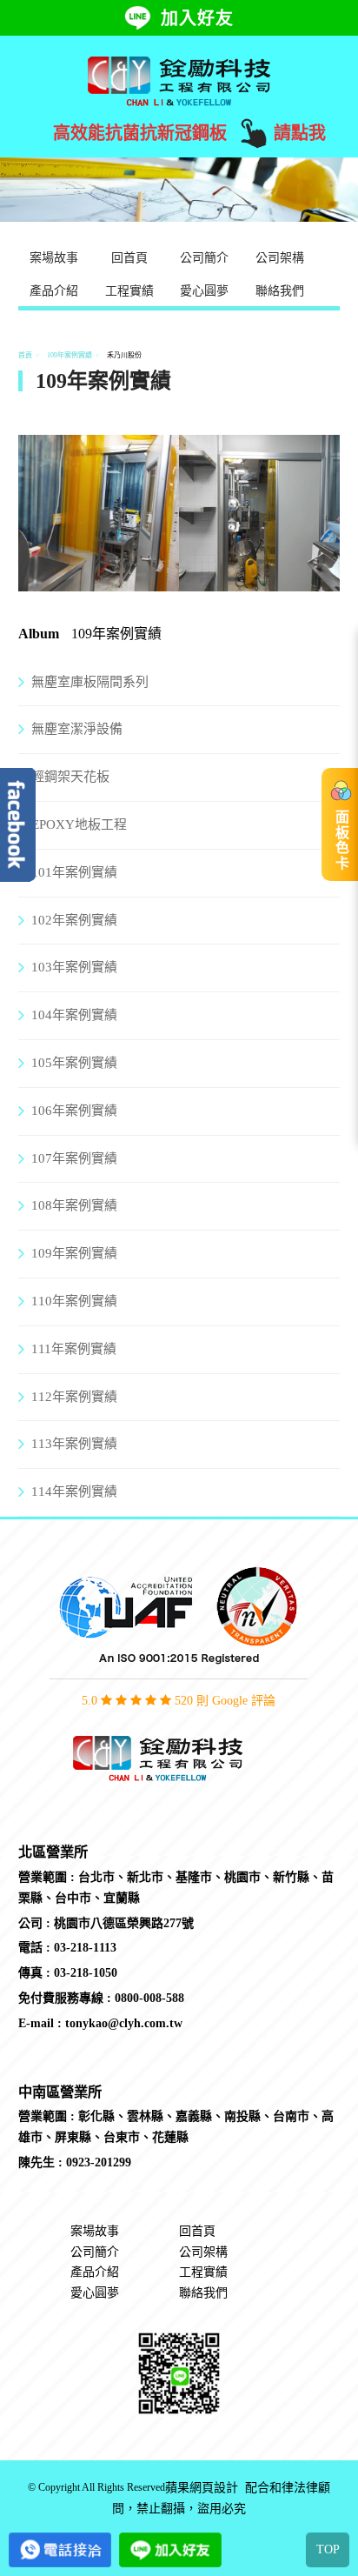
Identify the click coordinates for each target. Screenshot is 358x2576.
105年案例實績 (74, 1063)
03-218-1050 (86, 1973)
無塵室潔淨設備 (77, 729)
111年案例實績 (74, 1349)
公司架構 (280, 258)
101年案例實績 (74, 872)
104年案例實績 (74, 1015)
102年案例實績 (74, 920)
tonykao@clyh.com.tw (124, 2023)
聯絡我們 (280, 291)
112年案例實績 (74, 1397)
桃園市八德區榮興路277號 (124, 1923)
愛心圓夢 (204, 291)
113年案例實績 (74, 1444)
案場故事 (54, 258)
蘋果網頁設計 (202, 2488)
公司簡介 (204, 258)
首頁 (25, 355)
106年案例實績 (74, 1111)
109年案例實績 (70, 355)
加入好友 (197, 18)
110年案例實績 (74, 1301)
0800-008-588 (149, 1998)
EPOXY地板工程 (79, 824)
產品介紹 (54, 291)
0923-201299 (99, 2162)
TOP (328, 2549)
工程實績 (129, 291)
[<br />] (99, 580)
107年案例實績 (74, 1158)
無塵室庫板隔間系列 (90, 682)
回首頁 (129, 258)
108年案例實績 (74, 1205)
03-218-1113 (85, 1948)
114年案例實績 (74, 1492)
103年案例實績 (74, 967)
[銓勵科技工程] (179, 80)
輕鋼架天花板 (70, 777)
